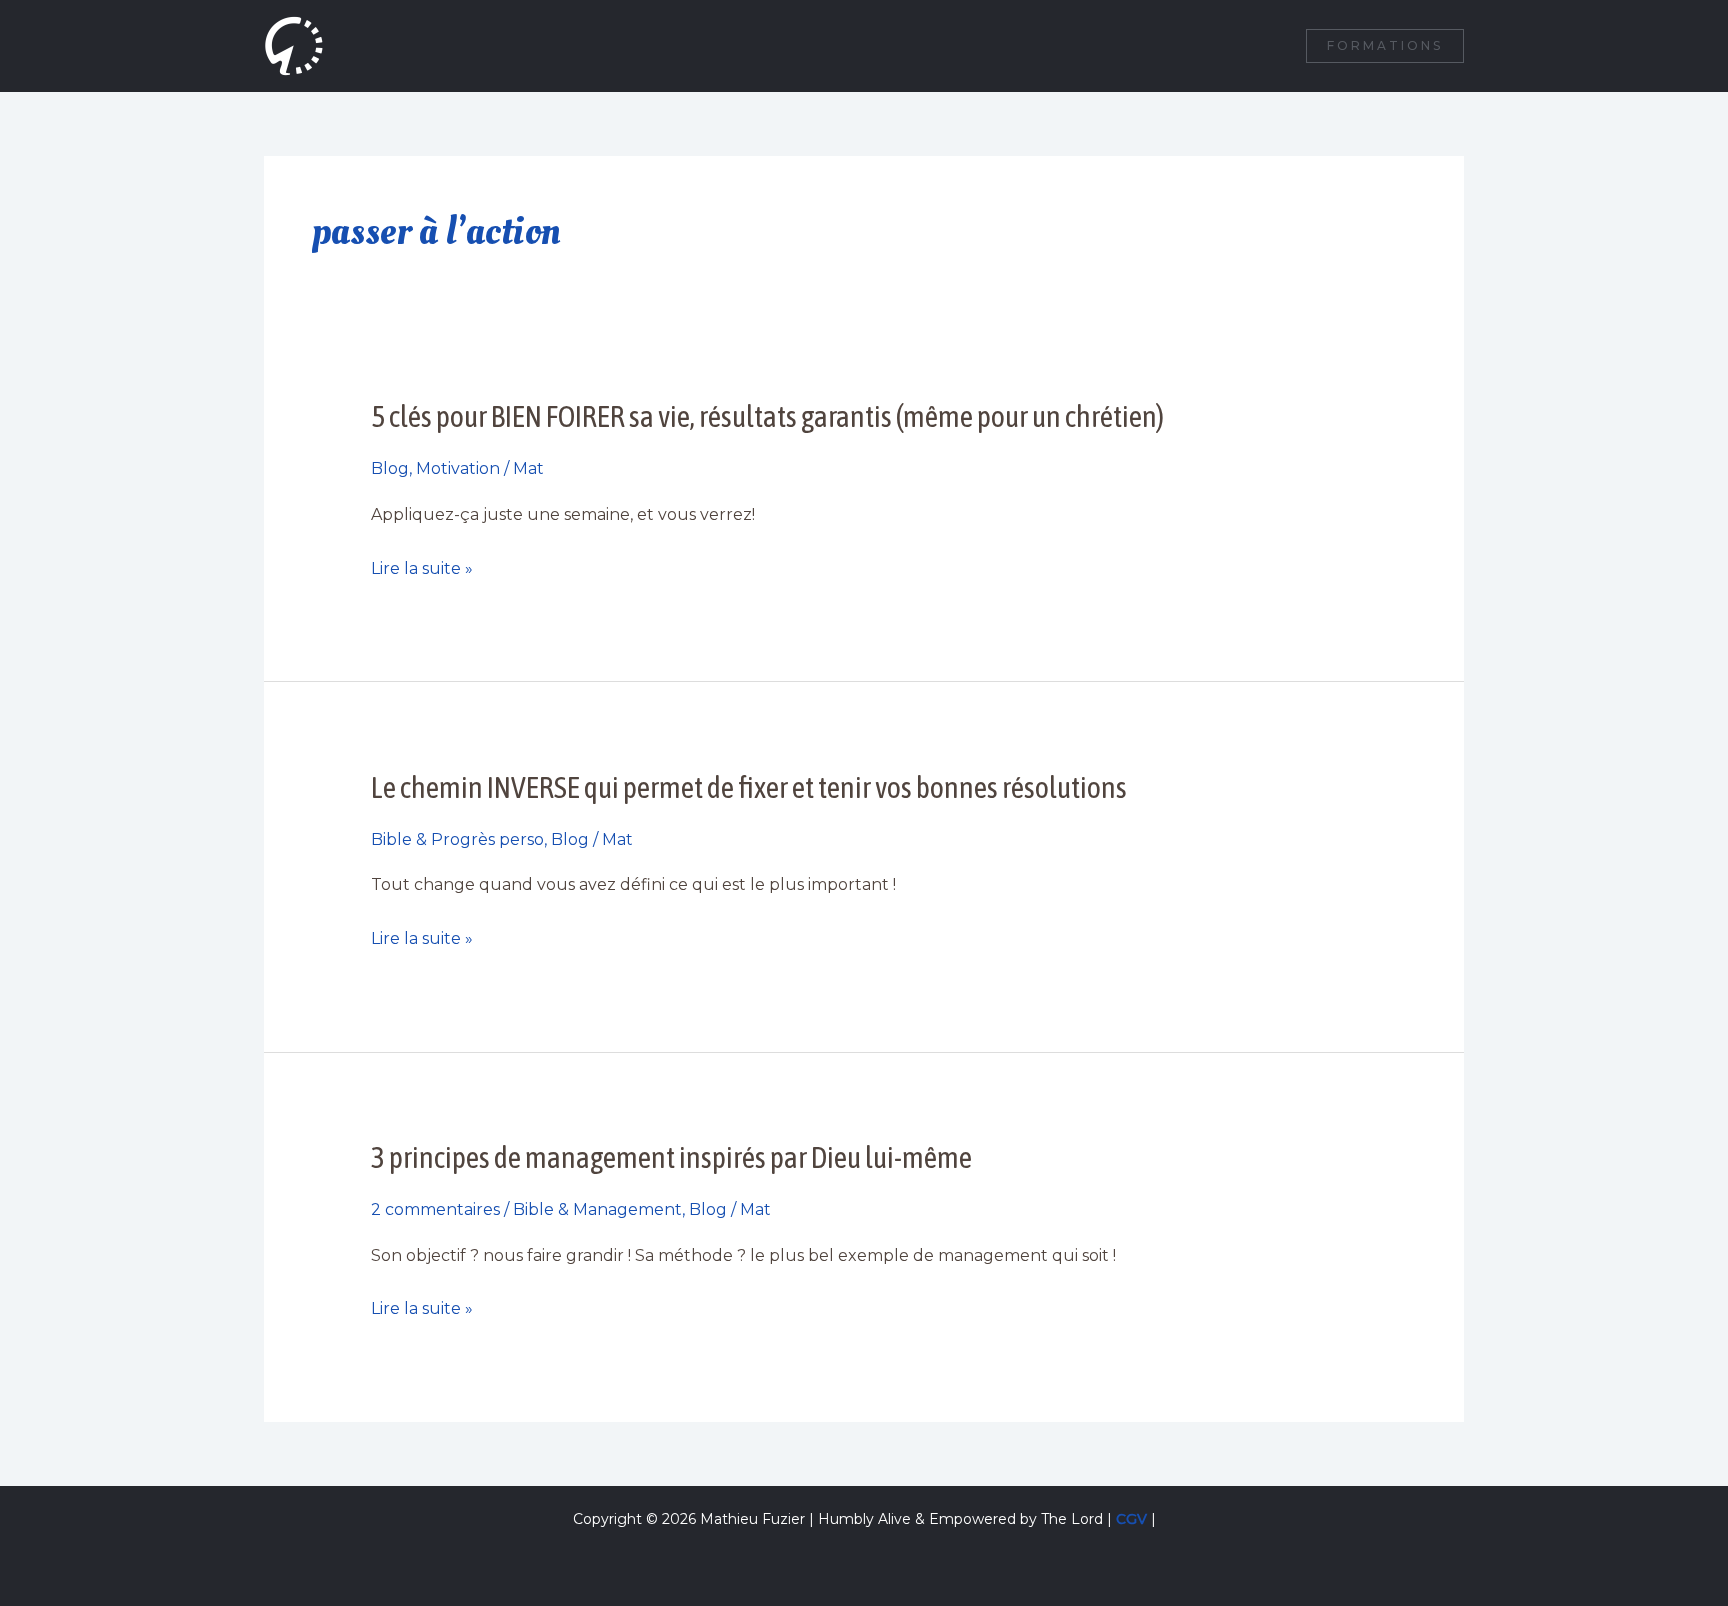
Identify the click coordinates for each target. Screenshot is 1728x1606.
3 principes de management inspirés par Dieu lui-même (671, 1157)
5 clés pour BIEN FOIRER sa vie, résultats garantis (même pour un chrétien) (767, 416)
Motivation (458, 468)
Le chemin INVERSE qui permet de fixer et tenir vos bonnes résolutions (749, 787)
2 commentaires (435, 1209)
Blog (390, 468)
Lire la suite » (422, 569)
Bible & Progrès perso (457, 839)
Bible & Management (597, 1209)
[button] (1385, 46)
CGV (1131, 1519)
